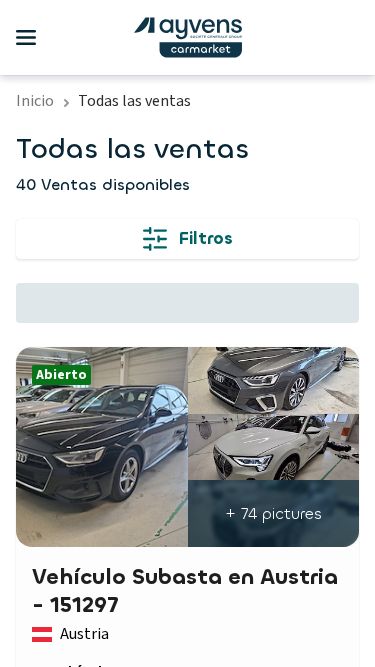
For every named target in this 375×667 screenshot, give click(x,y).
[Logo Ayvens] (188, 37)
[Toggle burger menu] (26, 38)
